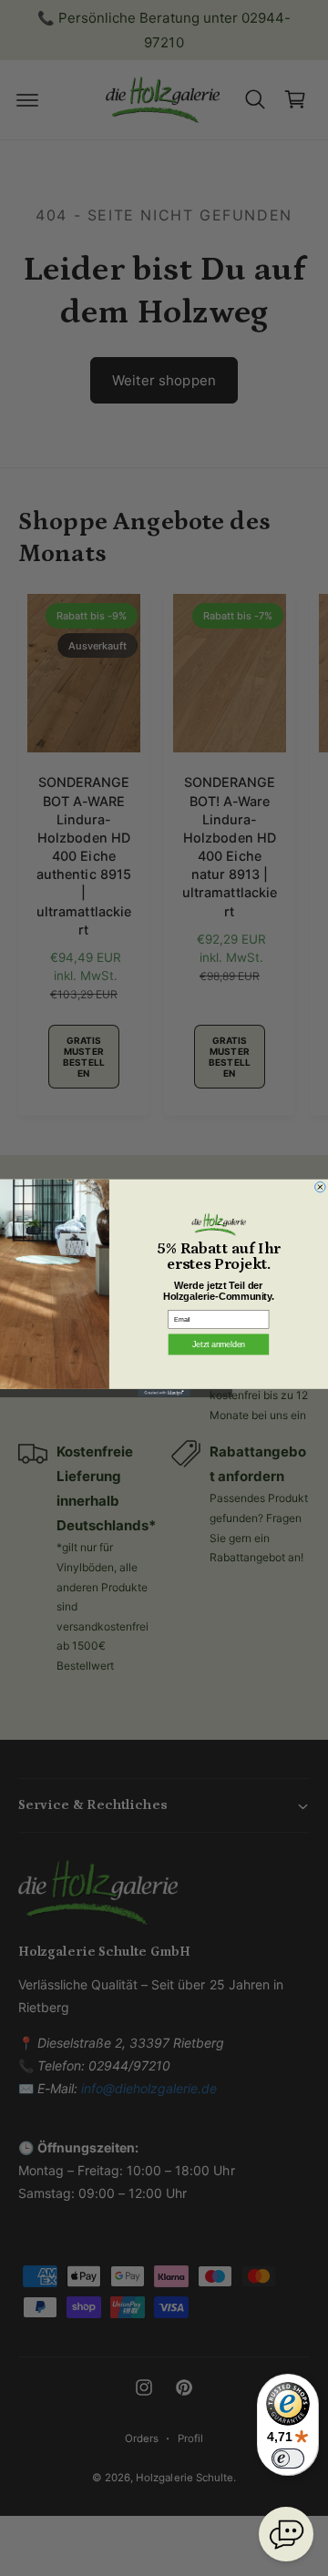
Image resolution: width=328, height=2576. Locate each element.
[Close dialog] (321, 1187)
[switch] (288, 2458)
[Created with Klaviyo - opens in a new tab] (164, 1393)
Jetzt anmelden (219, 1344)
